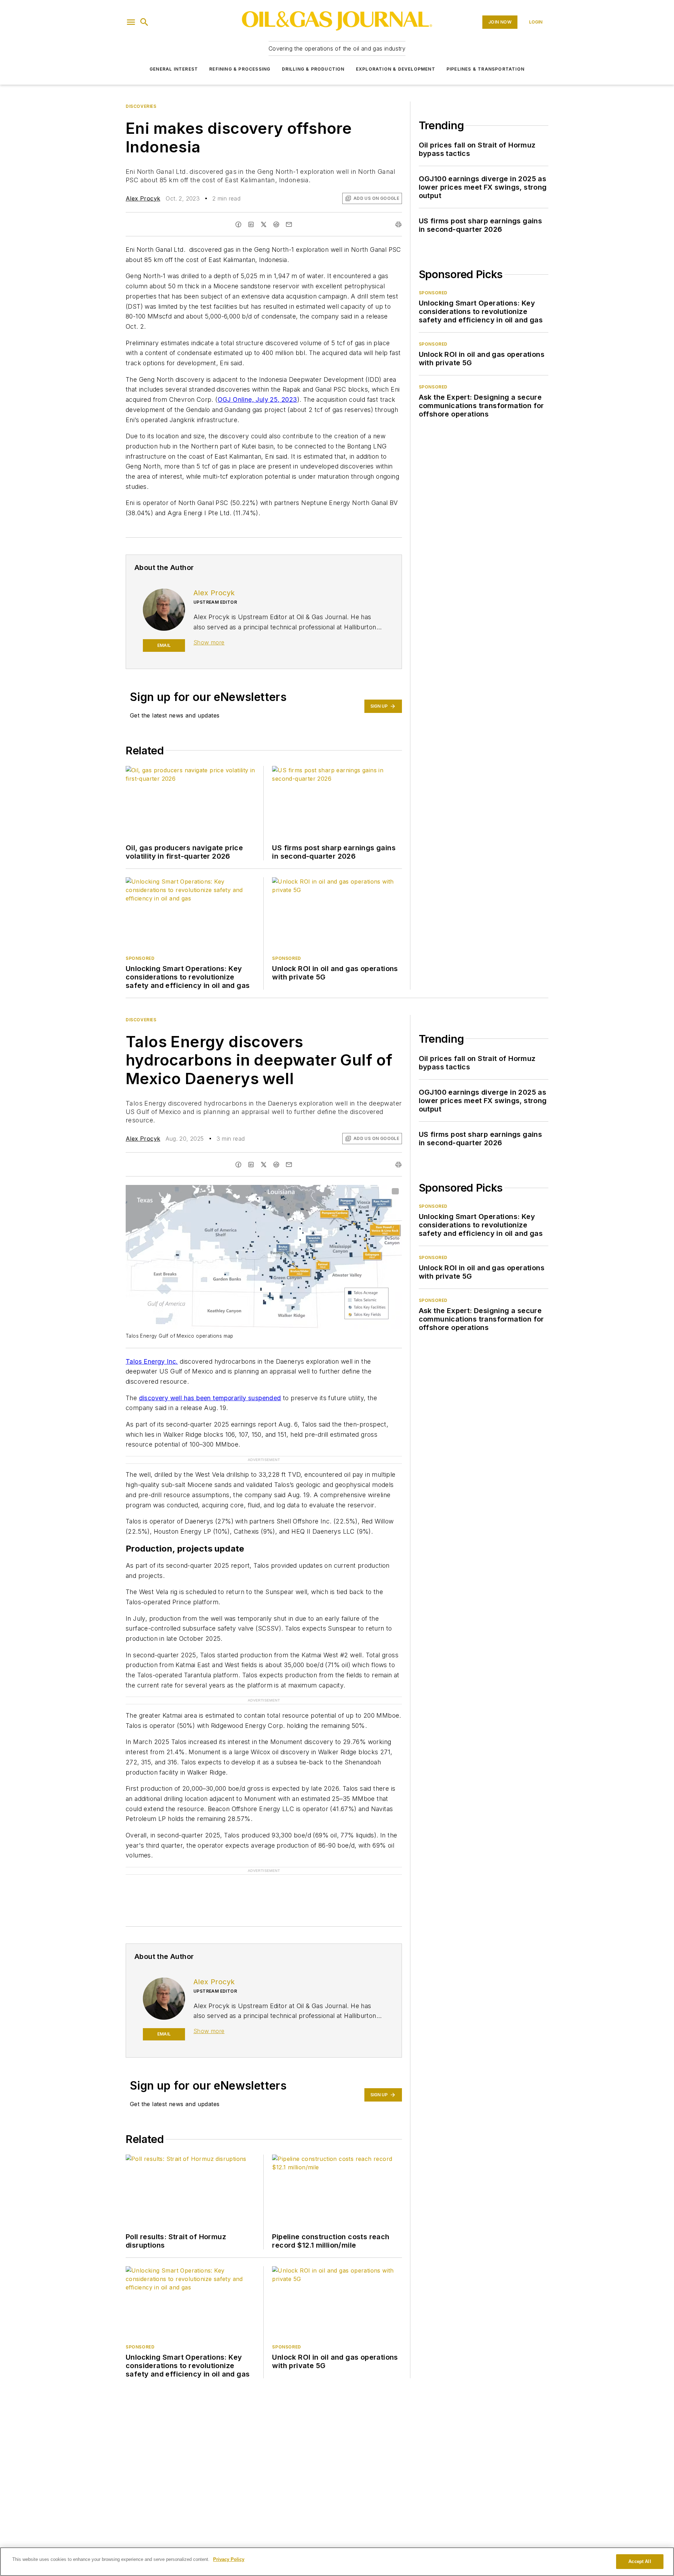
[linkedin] (251, 224)
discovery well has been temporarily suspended (210, 1398)
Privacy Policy (229, 2559)
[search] (144, 22)
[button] (131, 22)
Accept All (640, 2561)
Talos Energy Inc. (152, 1361)
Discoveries (141, 106)
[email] (289, 224)
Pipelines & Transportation (485, 69)
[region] (337, 2562)
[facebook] (238, 224)
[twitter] (264, 224)
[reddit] (276, 224)
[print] (398, 224)
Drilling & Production (313, 69)
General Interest (174, 69)
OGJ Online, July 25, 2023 (257, 399)
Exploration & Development (396, 69)
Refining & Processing (240, 69)
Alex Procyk (143, 198)
